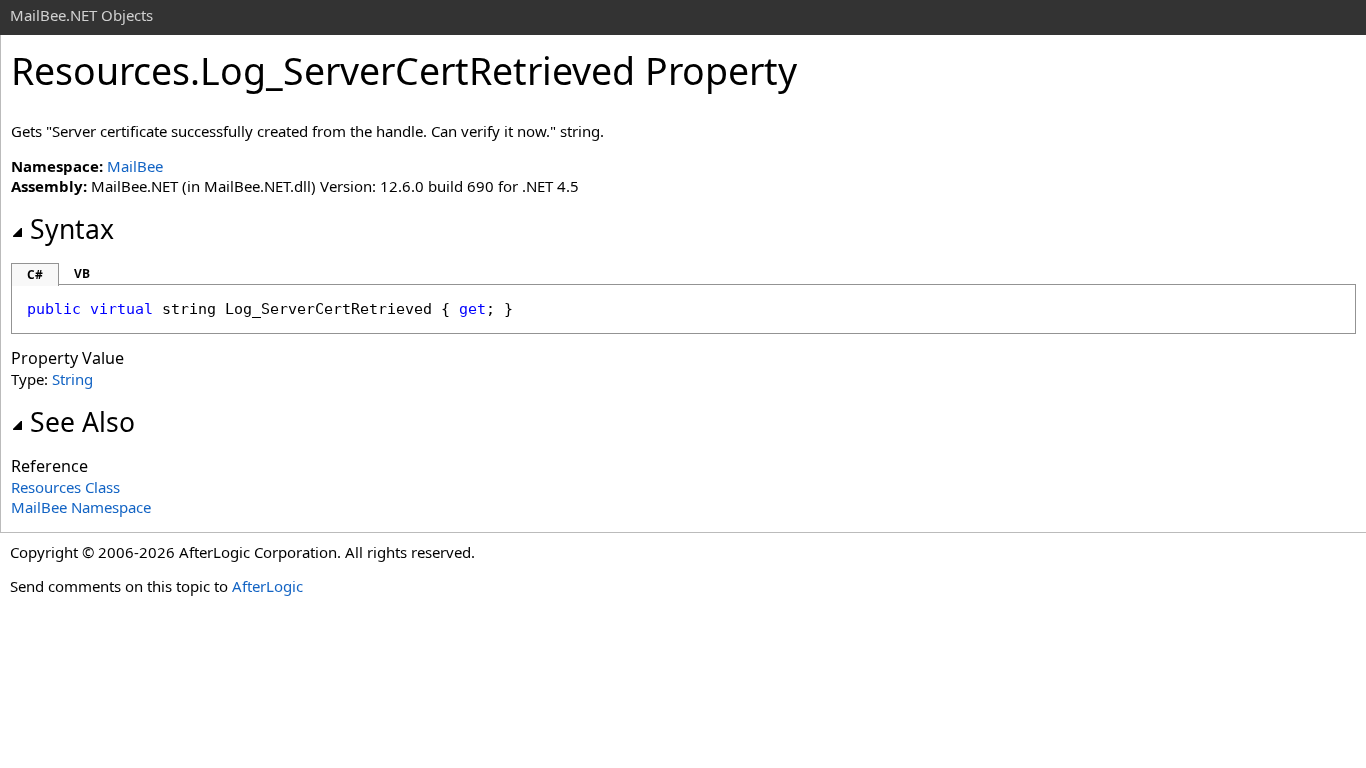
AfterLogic (267, 586)
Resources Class (65, 487)
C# (35, 274)
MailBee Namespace (81, 507)
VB (82, 273)
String (72, 379)
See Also (82, 422)
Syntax (72, 229)
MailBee (135, 166)
